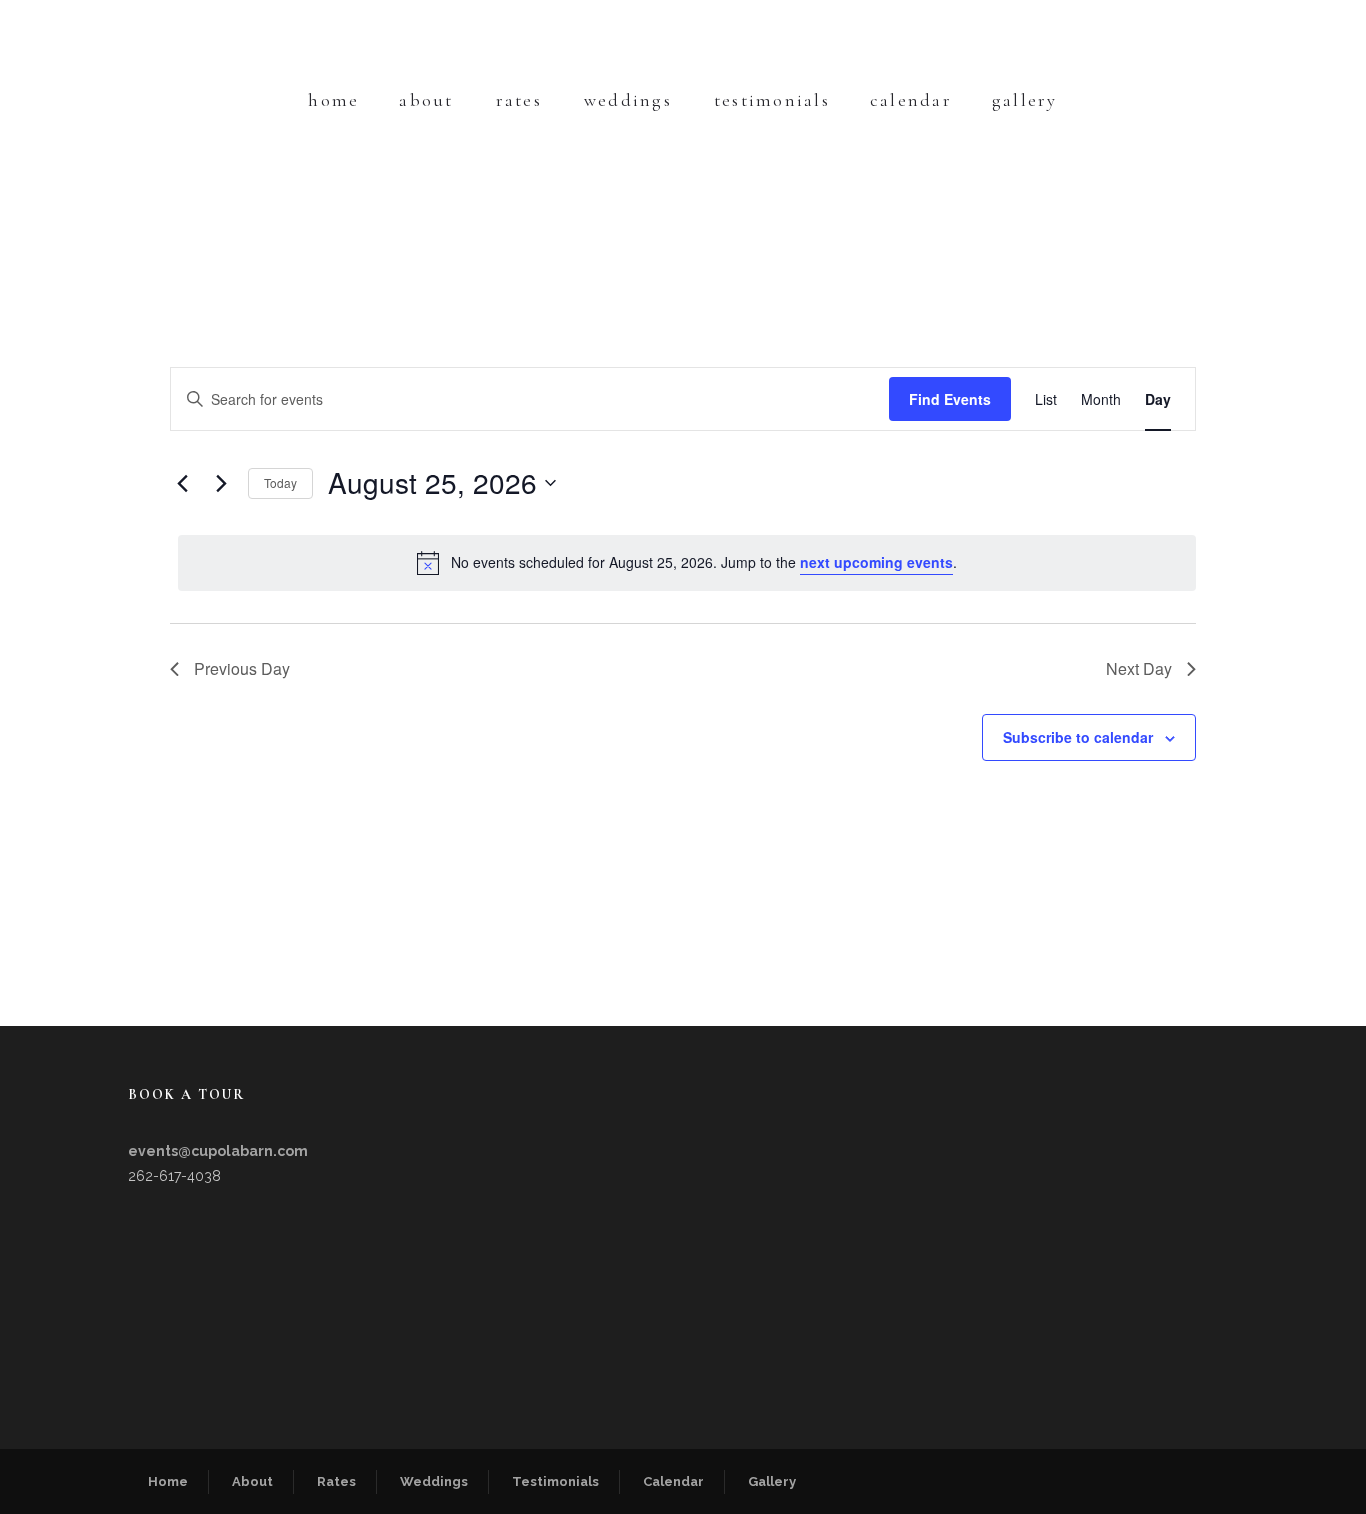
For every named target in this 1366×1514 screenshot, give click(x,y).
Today (280, 482)
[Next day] (221, 483)
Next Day (1139, 668)
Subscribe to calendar (1078, 737)
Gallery (1025, 100)
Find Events (950, 399)
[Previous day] (182, 483)
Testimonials (772, 100)
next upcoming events (876, 562)
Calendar (911, 100)
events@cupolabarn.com (218, 1151)
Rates (519, 100)
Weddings (628, 100)
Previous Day (242, 668)
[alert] (687, 563)
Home (333, 100)
